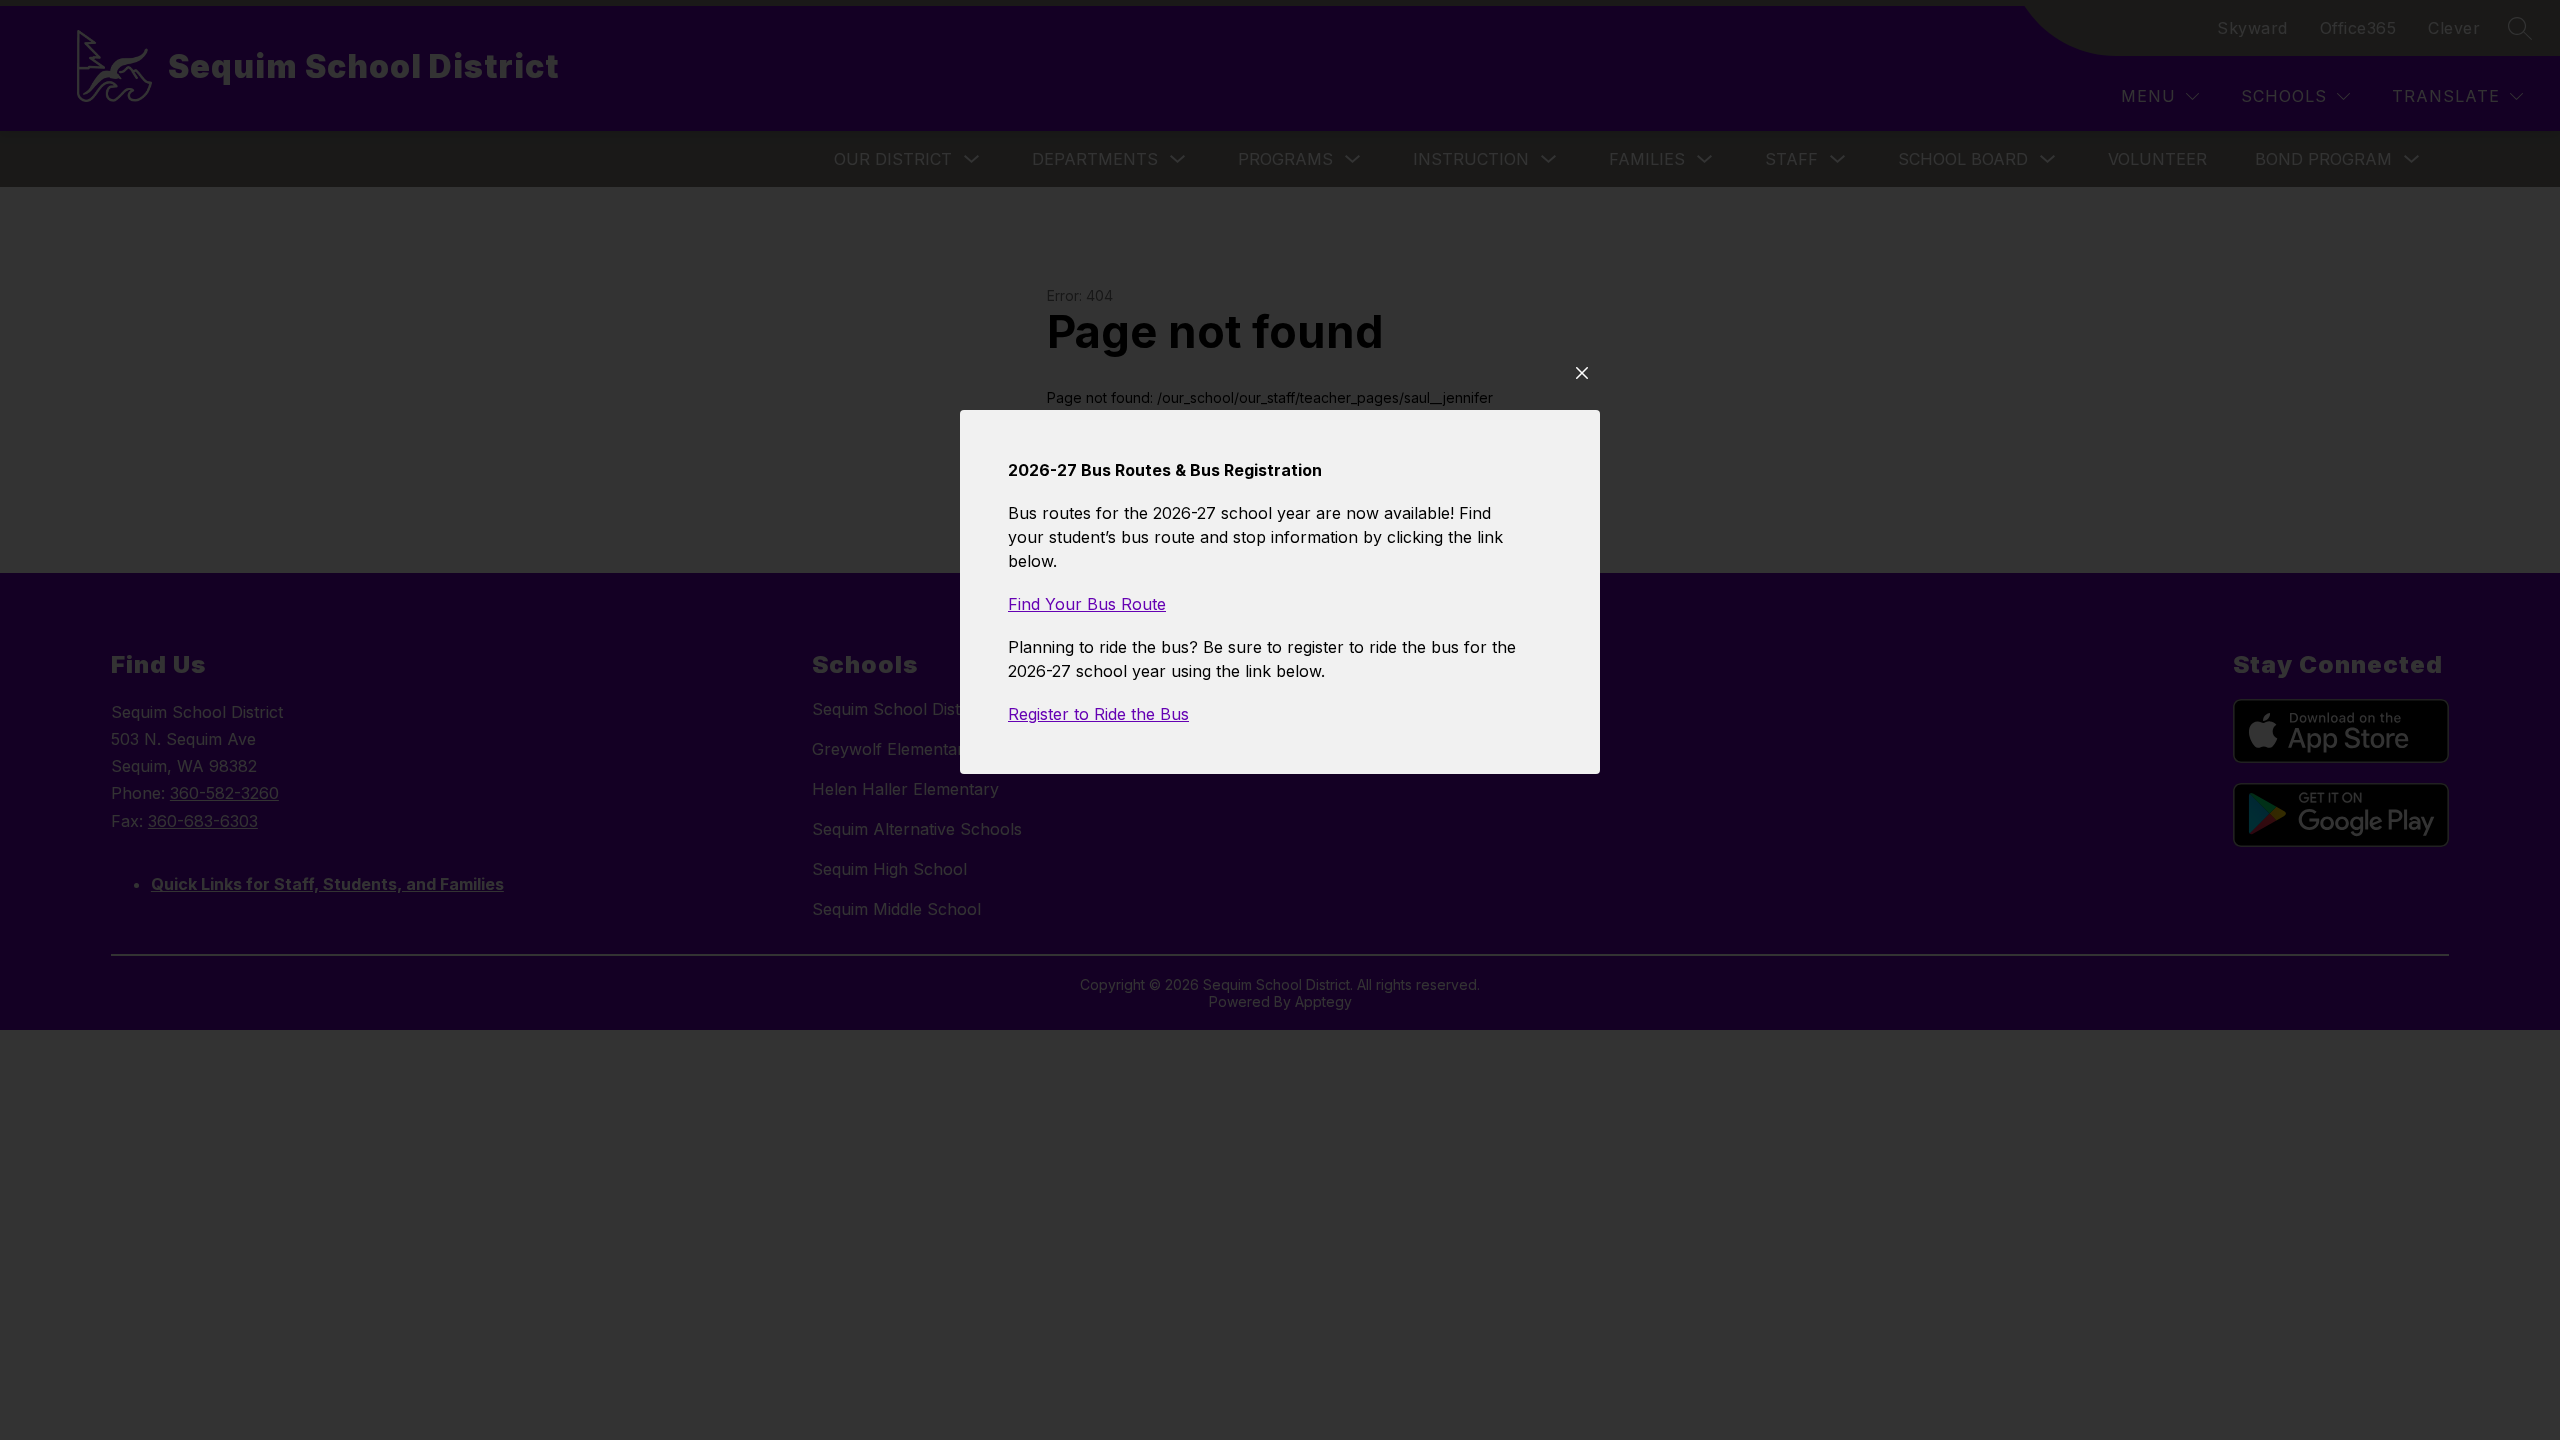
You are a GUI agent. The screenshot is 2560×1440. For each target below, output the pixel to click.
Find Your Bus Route (1087, 604)
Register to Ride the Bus (1098, 714)
